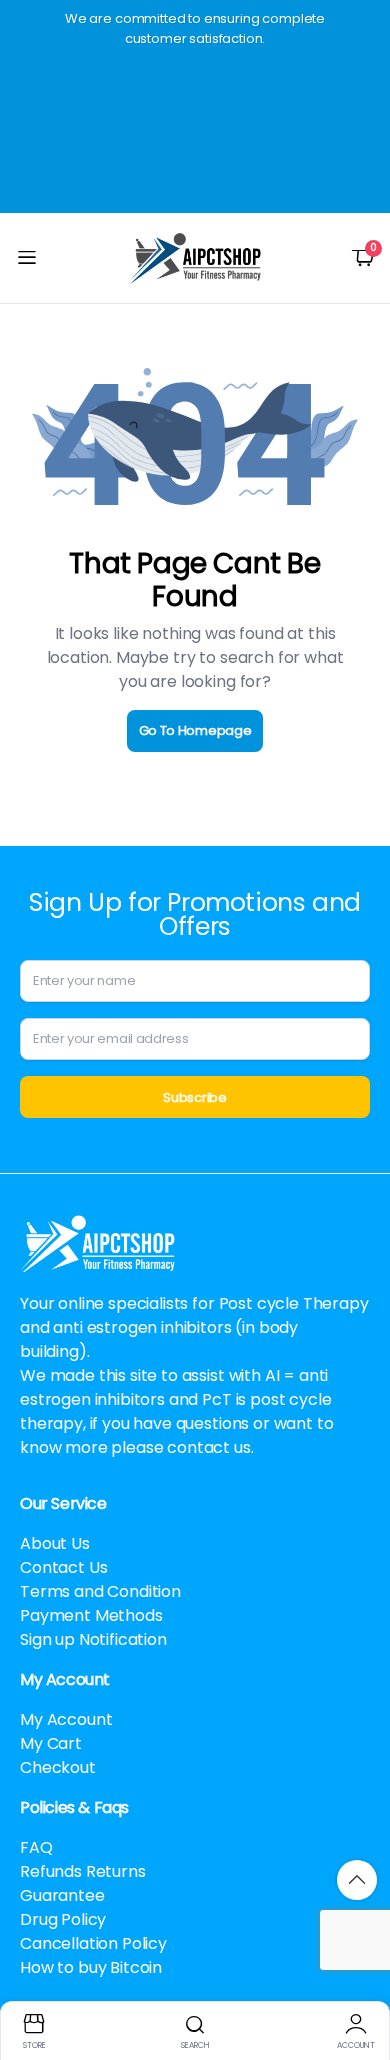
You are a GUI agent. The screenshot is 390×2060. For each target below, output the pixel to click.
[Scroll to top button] (357, 1880)
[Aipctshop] (195, 258)
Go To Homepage (195, 730)
